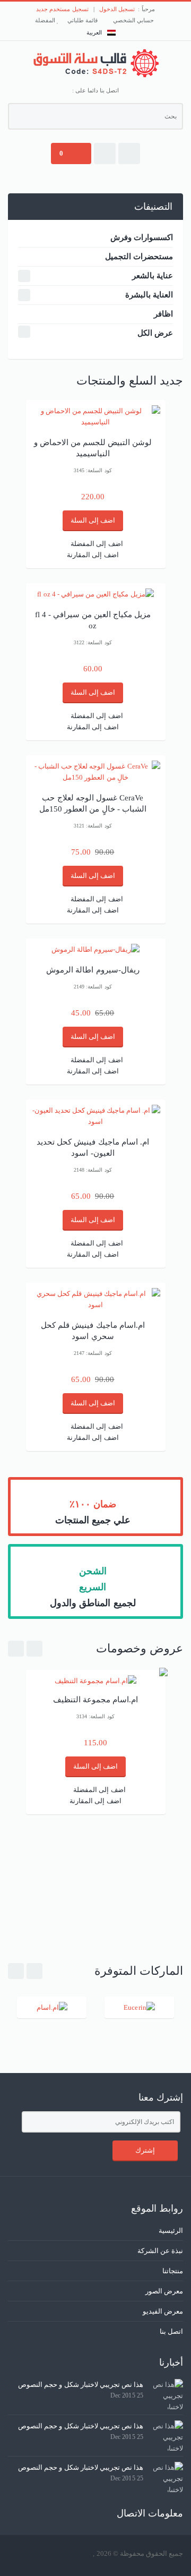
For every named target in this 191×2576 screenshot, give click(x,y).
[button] (129, 153)
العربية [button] (94, 32)
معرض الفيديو (163, 2311)
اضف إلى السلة (93, 520)
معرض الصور (164, 2291)
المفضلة (46, 20)
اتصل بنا (171, 2331)
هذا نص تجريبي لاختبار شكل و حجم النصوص (81, 2385)
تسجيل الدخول (117, 9)
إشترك (145, 2150)
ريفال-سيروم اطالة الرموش (93, 970)
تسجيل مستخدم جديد (62, 9)
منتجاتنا (173, 2271)
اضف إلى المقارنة (93, 555)
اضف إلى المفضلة (97, 544)
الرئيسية (171, 2230)
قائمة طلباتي (83, 20)
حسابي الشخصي (134, 20)
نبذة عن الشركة (160, 2251)
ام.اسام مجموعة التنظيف (95, 1700)
